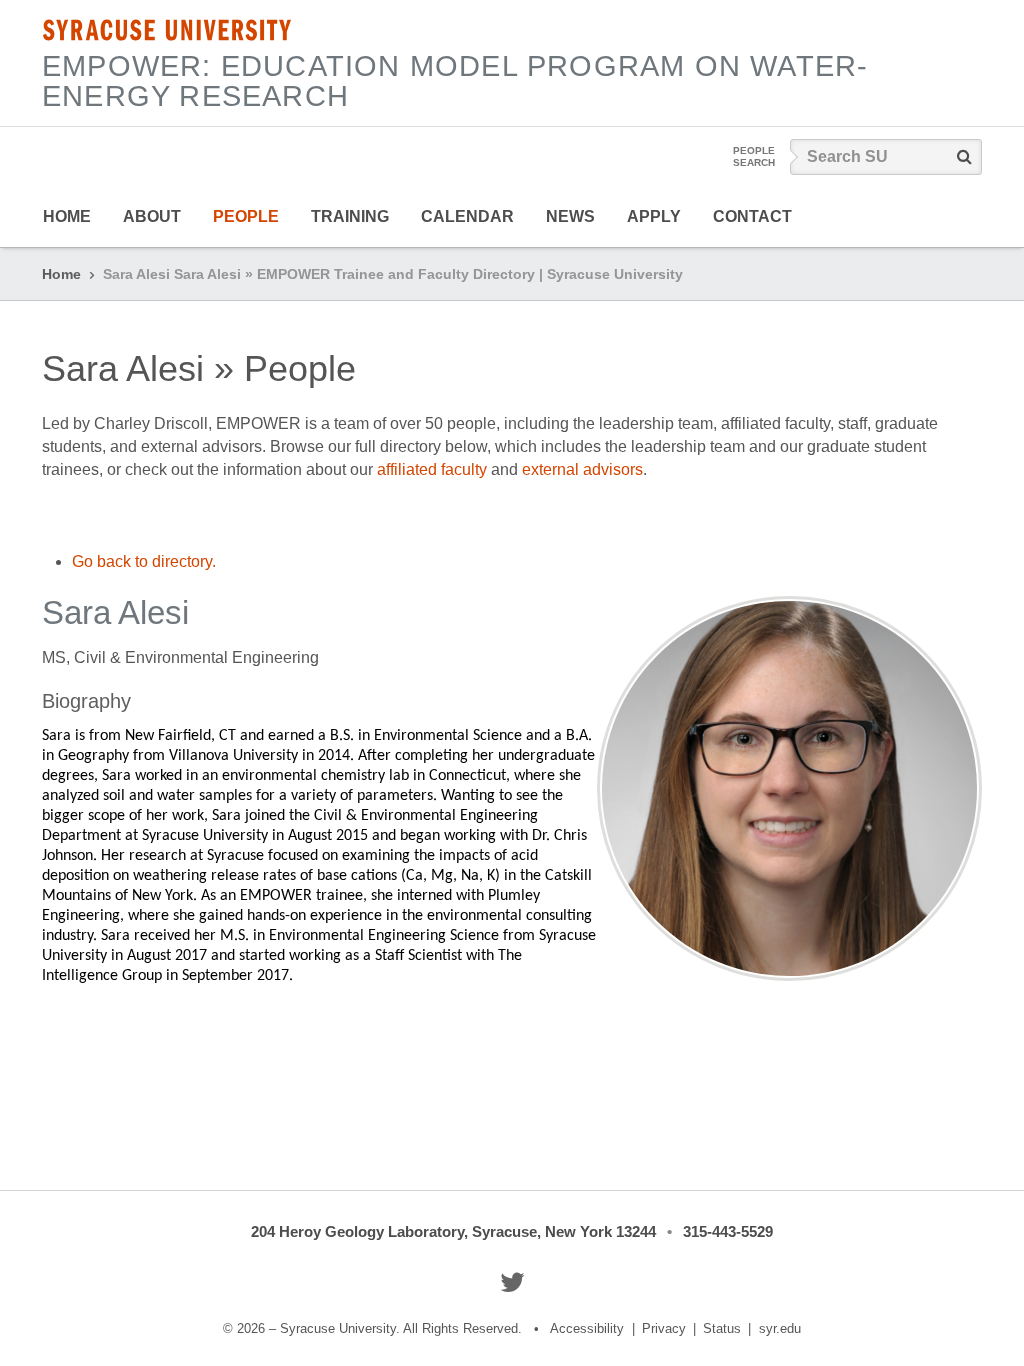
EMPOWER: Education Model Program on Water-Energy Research (455, 80)
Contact (752, 216)
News (570, 216)
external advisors (582, 469)
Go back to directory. (144, 561)
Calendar (467, 216)
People (246, 216)
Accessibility (587, 1328)
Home (67, 216)
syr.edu (780, 1328)
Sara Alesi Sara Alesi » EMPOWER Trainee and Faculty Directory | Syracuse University (393, 274)
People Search (754, 156)
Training (350, 216)
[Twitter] (512, 1281)
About (152, 216)
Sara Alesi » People (199, 368)
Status (722, 1328)
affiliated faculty (432, 469)
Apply (654, 216)
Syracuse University (167, 30)
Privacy (664, 1328)
